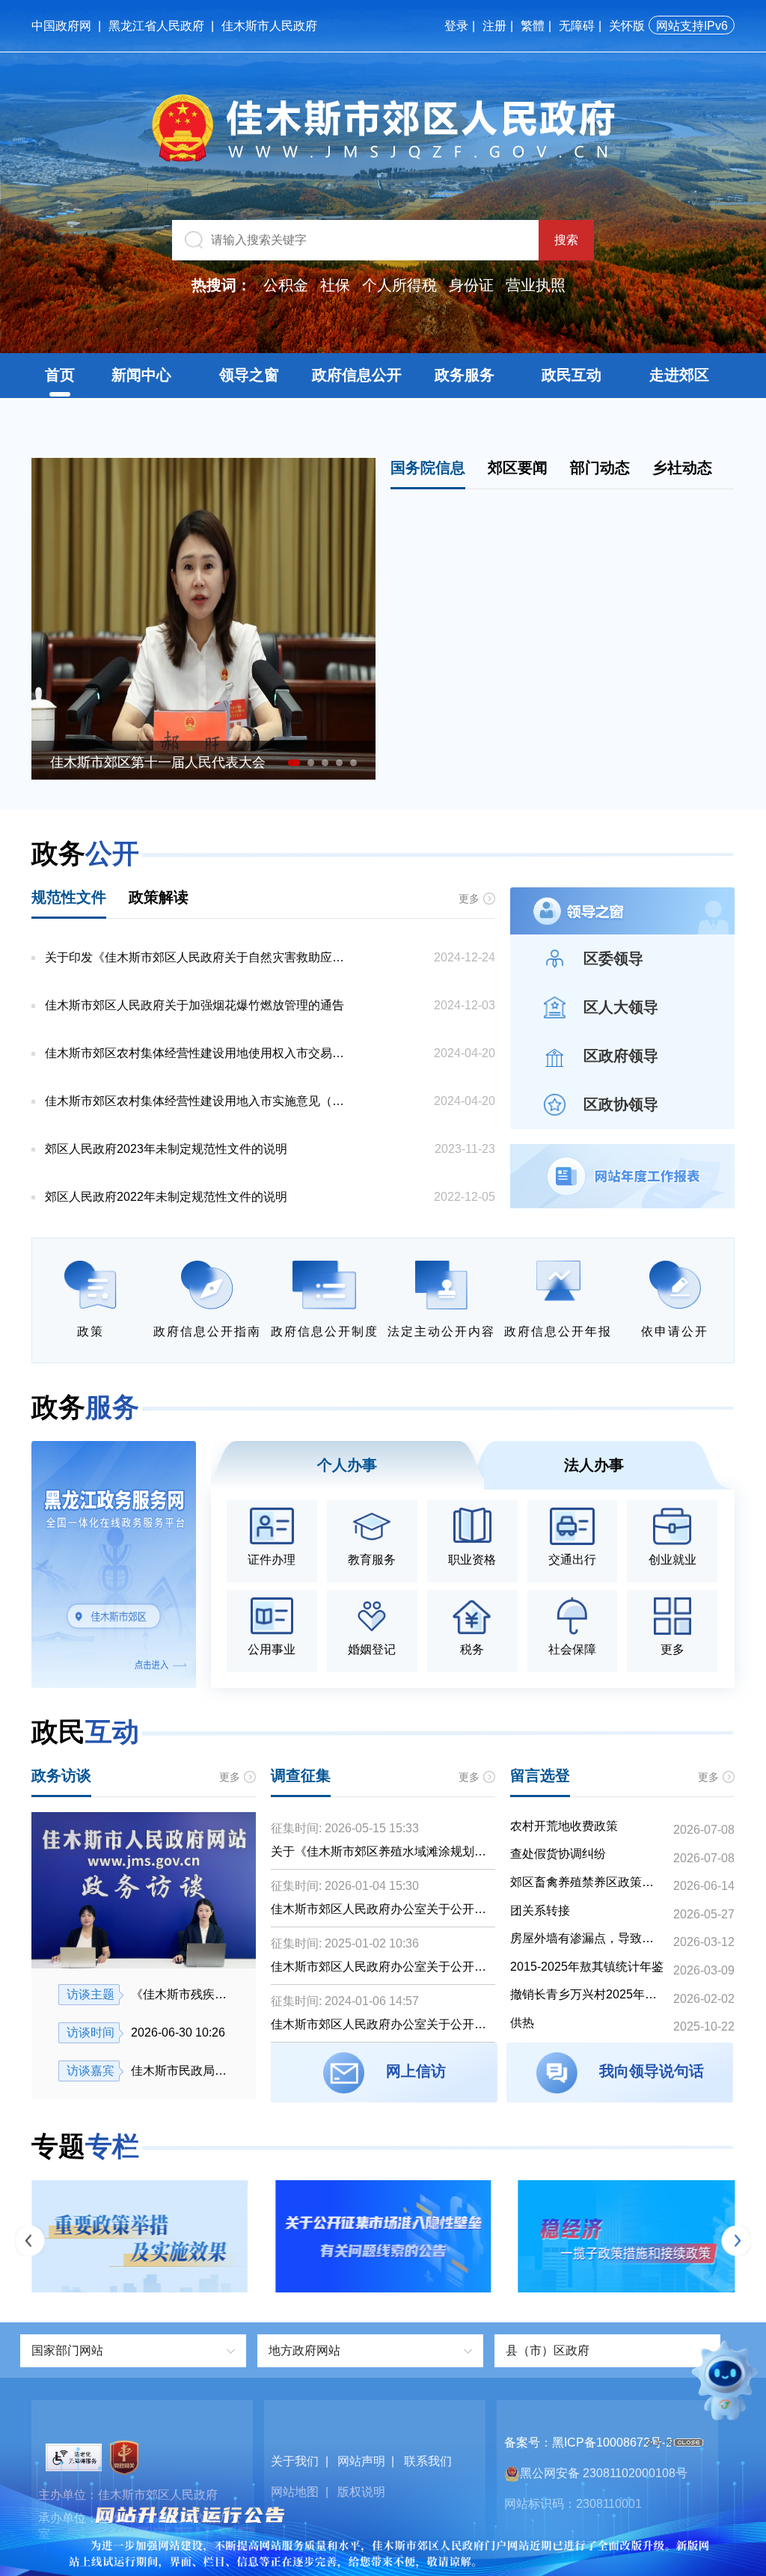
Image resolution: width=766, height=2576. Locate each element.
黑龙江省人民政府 (156, 26)
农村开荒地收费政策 (564, 1826)
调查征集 (301, 1775)
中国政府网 (61, 26)
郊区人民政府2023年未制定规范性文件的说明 (166, 1149)
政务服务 (465, 375)
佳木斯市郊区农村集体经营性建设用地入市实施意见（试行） (200, 1101)
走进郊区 (679, 375)
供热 (522, 2023)
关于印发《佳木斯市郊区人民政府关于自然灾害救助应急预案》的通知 (200, 957)
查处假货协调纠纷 (558, 1854)
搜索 (566, 240)
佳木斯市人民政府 (269, 26)
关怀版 (627, 26)
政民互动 (572, 375)
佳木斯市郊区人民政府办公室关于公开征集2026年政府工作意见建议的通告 (379, 1910)
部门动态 (600, 468)
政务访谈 (61, 1775)
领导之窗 (249, 375)
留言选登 (540, 1775)
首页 (60, 375)
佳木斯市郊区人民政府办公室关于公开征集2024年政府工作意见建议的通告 (379, 2025)
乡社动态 (682, 468)
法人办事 (594, 1465)
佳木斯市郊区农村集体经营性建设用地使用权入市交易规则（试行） (200, 1053)
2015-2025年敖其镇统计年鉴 (587, 1967)
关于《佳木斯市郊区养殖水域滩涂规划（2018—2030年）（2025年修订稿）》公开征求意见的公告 (383, 1853)
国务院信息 (428, 468)
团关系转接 (540, 1910)
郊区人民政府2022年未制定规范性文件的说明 (166, 1197)
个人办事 (347, 1465)
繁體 (533, 26)
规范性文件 (69, 897)
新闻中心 (141, 375)
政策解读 (159, 897)
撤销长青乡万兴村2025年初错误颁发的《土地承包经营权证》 (587, 1994)
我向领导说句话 (652, 2071)
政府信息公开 (357, 375)
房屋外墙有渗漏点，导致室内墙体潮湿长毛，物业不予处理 (587, 1938)
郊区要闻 (518, 468)
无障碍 (577, 26)
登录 (456, 26)
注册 (494, 26)
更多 (469, 899)
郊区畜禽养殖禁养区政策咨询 (587, 1882)
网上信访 (416, 2071)
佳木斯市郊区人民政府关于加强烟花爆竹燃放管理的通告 (194, 1005)
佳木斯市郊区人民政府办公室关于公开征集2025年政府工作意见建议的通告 (379, 1968)
